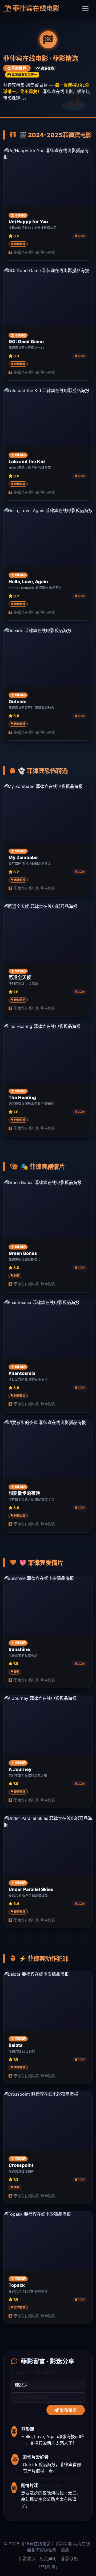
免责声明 (48, 2559)
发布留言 (68, 2410)
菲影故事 (27, 2559)
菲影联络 (69, 2559)
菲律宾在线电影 (35, 8)
